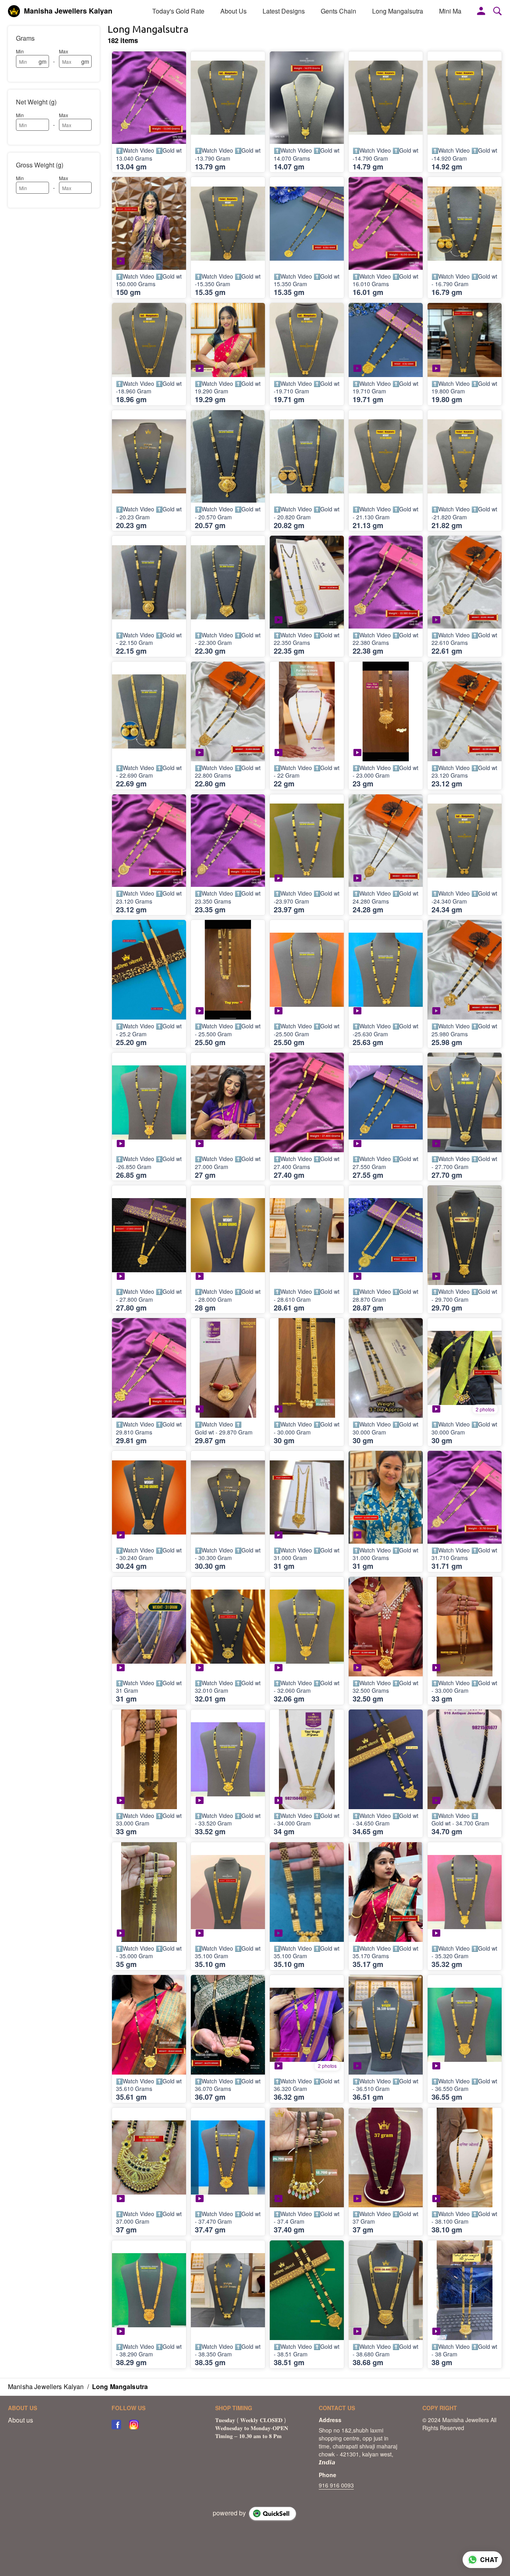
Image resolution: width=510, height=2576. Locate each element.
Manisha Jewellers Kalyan (68, 11)
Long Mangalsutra (398, 11)
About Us (233, 11)
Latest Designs (284, 11)
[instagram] (134, 2425)
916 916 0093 (336, 2485)
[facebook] (116, 2425)
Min (20, 51)
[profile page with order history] (481, 11)
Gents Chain (338, 11)
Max (64, 51)
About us (21, 2420)
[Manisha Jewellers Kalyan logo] (14, 11)
